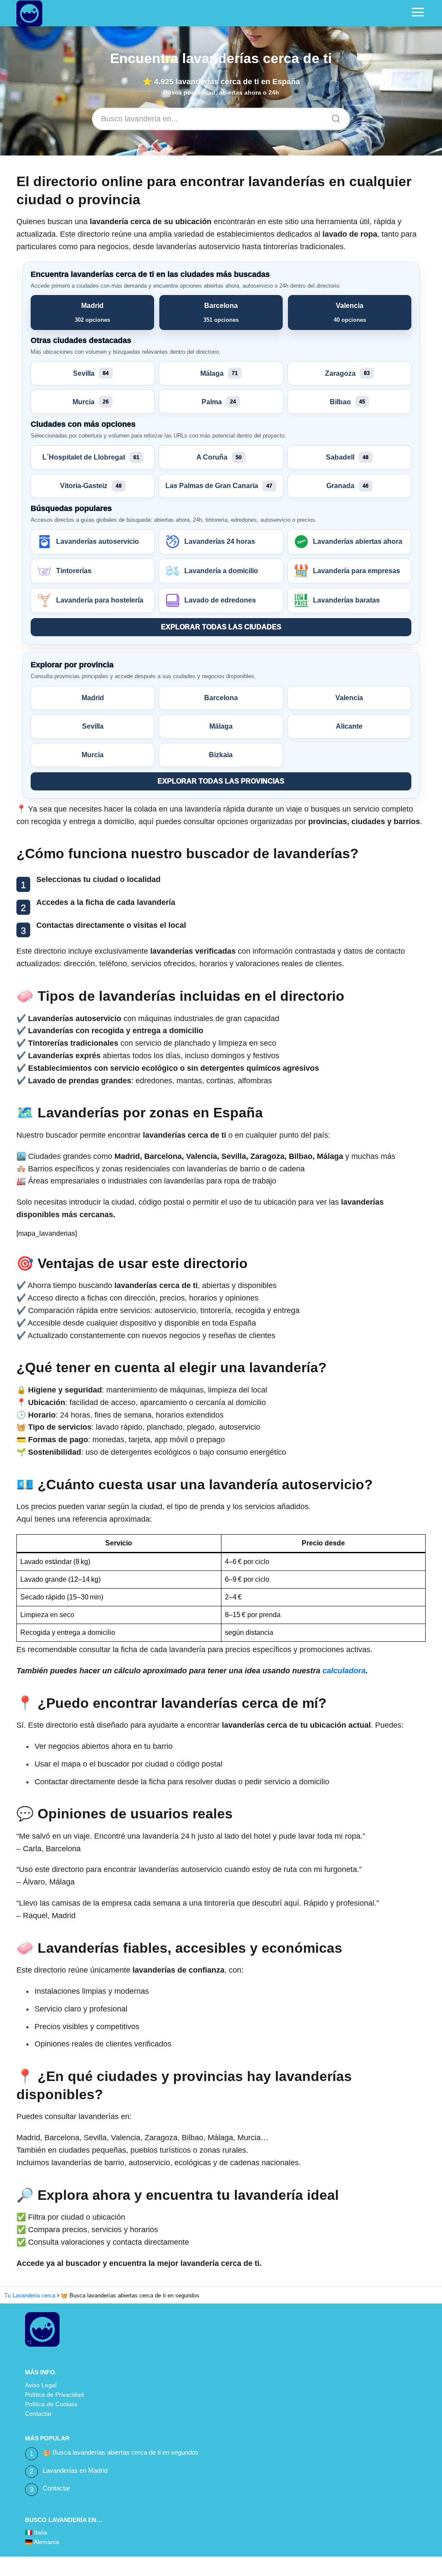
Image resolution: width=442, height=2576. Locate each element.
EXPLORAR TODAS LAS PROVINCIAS (221, 781)
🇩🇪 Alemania (42, 2542)
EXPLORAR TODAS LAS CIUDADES (221, 627)
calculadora (344, 1671)
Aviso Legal (41, 2385)
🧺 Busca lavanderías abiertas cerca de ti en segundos (121, 2452)
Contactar (38, 2414)
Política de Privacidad (54, 2395)
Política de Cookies (51, 2404)
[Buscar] (333, 116)
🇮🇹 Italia (36, 2532)
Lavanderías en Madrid (75, 2470)
